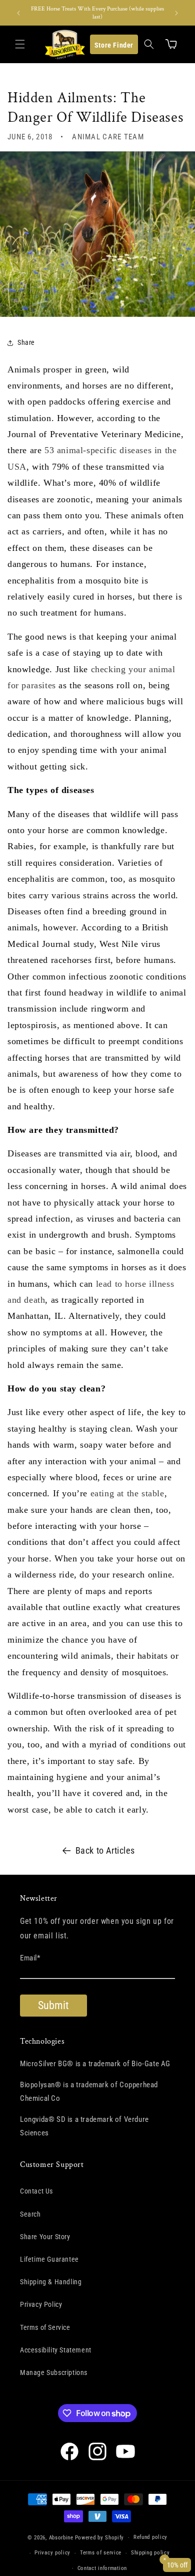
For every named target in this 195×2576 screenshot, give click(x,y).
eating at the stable (127, 1493)
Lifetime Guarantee (49, 2259)
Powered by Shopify (100, 2538)
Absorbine (61, 2538)
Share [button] (26, 342)
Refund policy (150, 2537)
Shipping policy (150, 2553)
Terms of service (101, 2553)
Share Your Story (45, 2237)
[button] (20, 44)
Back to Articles (105, 1850)
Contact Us (36, 2191)
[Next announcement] (176, 13)
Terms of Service (45, 2327)
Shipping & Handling (51, 2282)
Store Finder (114, 45)
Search (30, 2214)
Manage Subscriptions (54, 2372)
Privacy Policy (41, 2304)
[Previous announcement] (18, 13)
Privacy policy (52, 2553)
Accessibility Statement (56, 2350)
